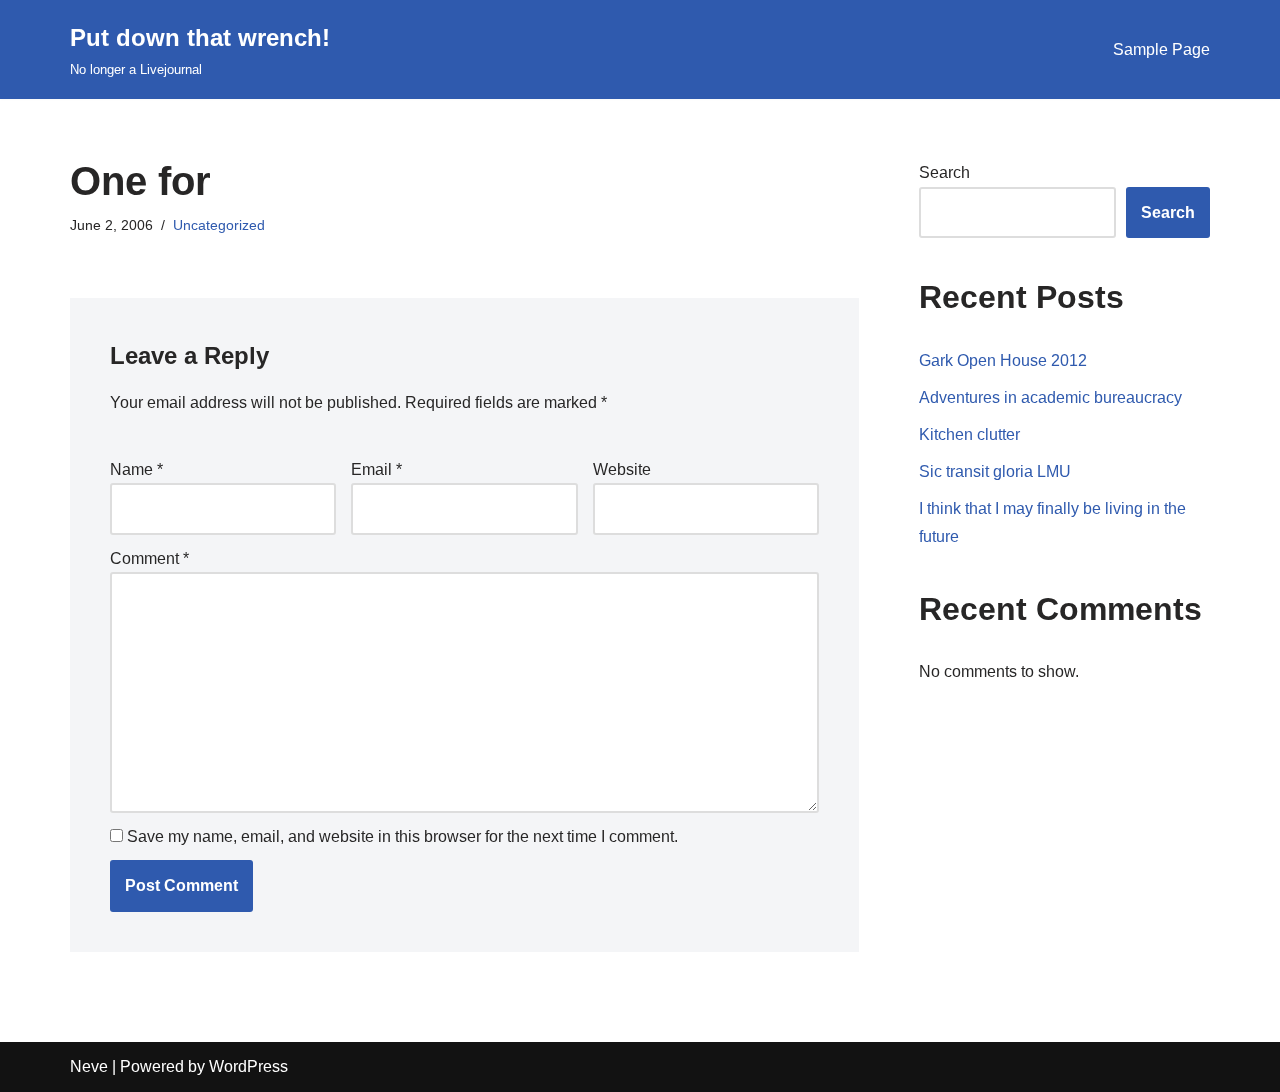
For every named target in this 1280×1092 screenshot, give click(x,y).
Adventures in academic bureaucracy (1050, 397)
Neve (89, 1066)
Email (376, 469)
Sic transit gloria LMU (995, 471)
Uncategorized (219, 225)
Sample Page (1161, 49)
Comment (149, 558)
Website (622, 469)
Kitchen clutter (969, 434)
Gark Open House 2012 (1003, 360)
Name (136, 469)
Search (944, 172)
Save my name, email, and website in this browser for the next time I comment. (402, 836)
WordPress (248, 1066)
